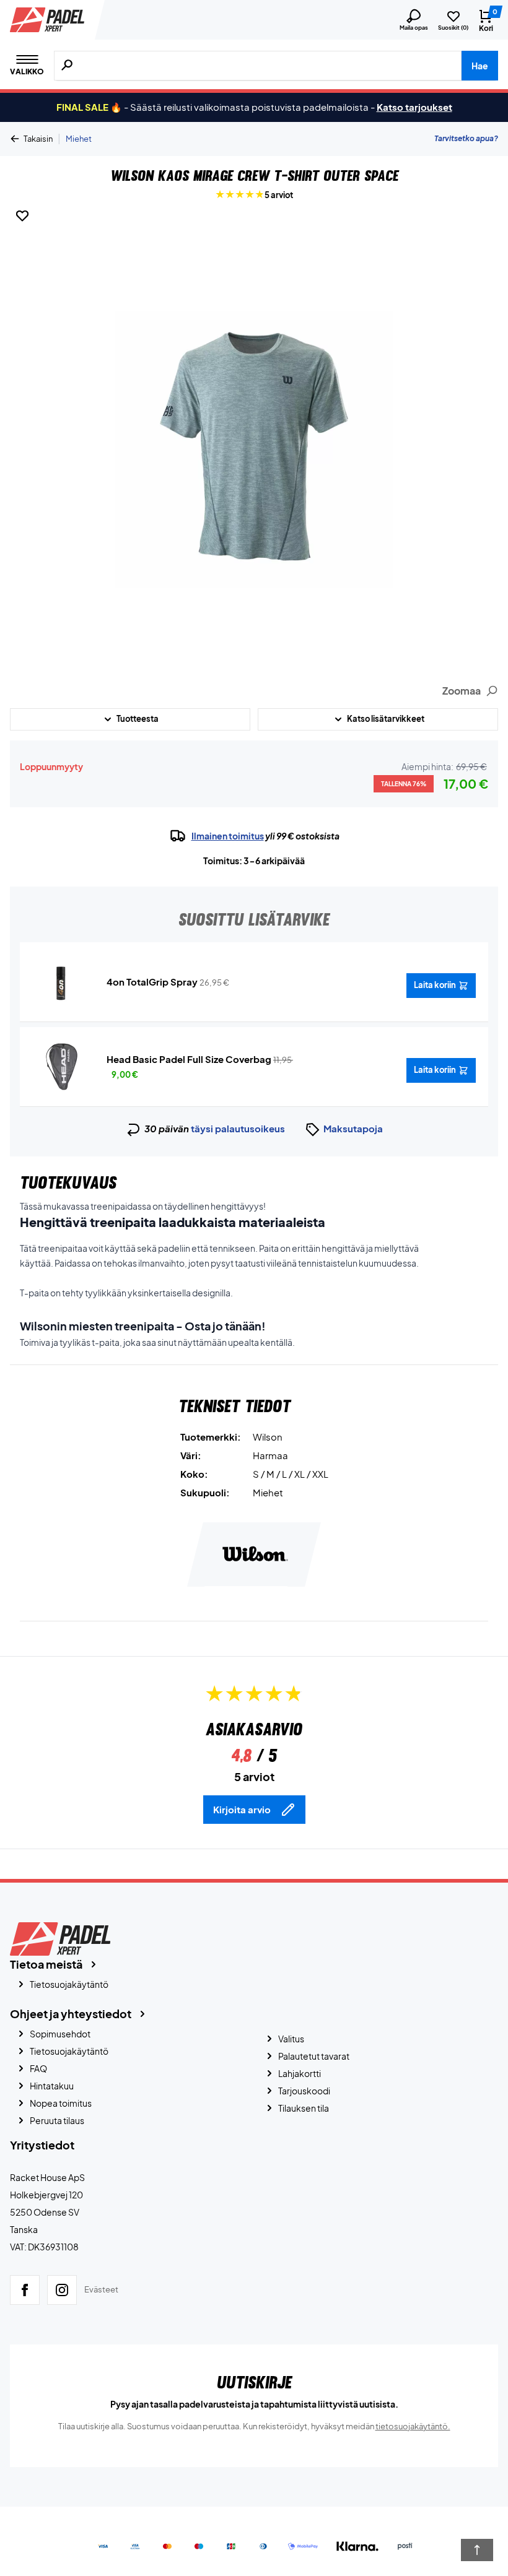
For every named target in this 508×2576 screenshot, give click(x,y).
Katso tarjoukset (414, 107)
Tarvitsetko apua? (466, 138)
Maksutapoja (353, 1128)
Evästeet (101, 2289)
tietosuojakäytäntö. (413, 2426)
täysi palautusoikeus (238, 1128)
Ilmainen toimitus (228, 836)
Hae (480, 66)
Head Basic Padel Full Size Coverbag (189, 1059)
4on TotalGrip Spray (152, 982)
